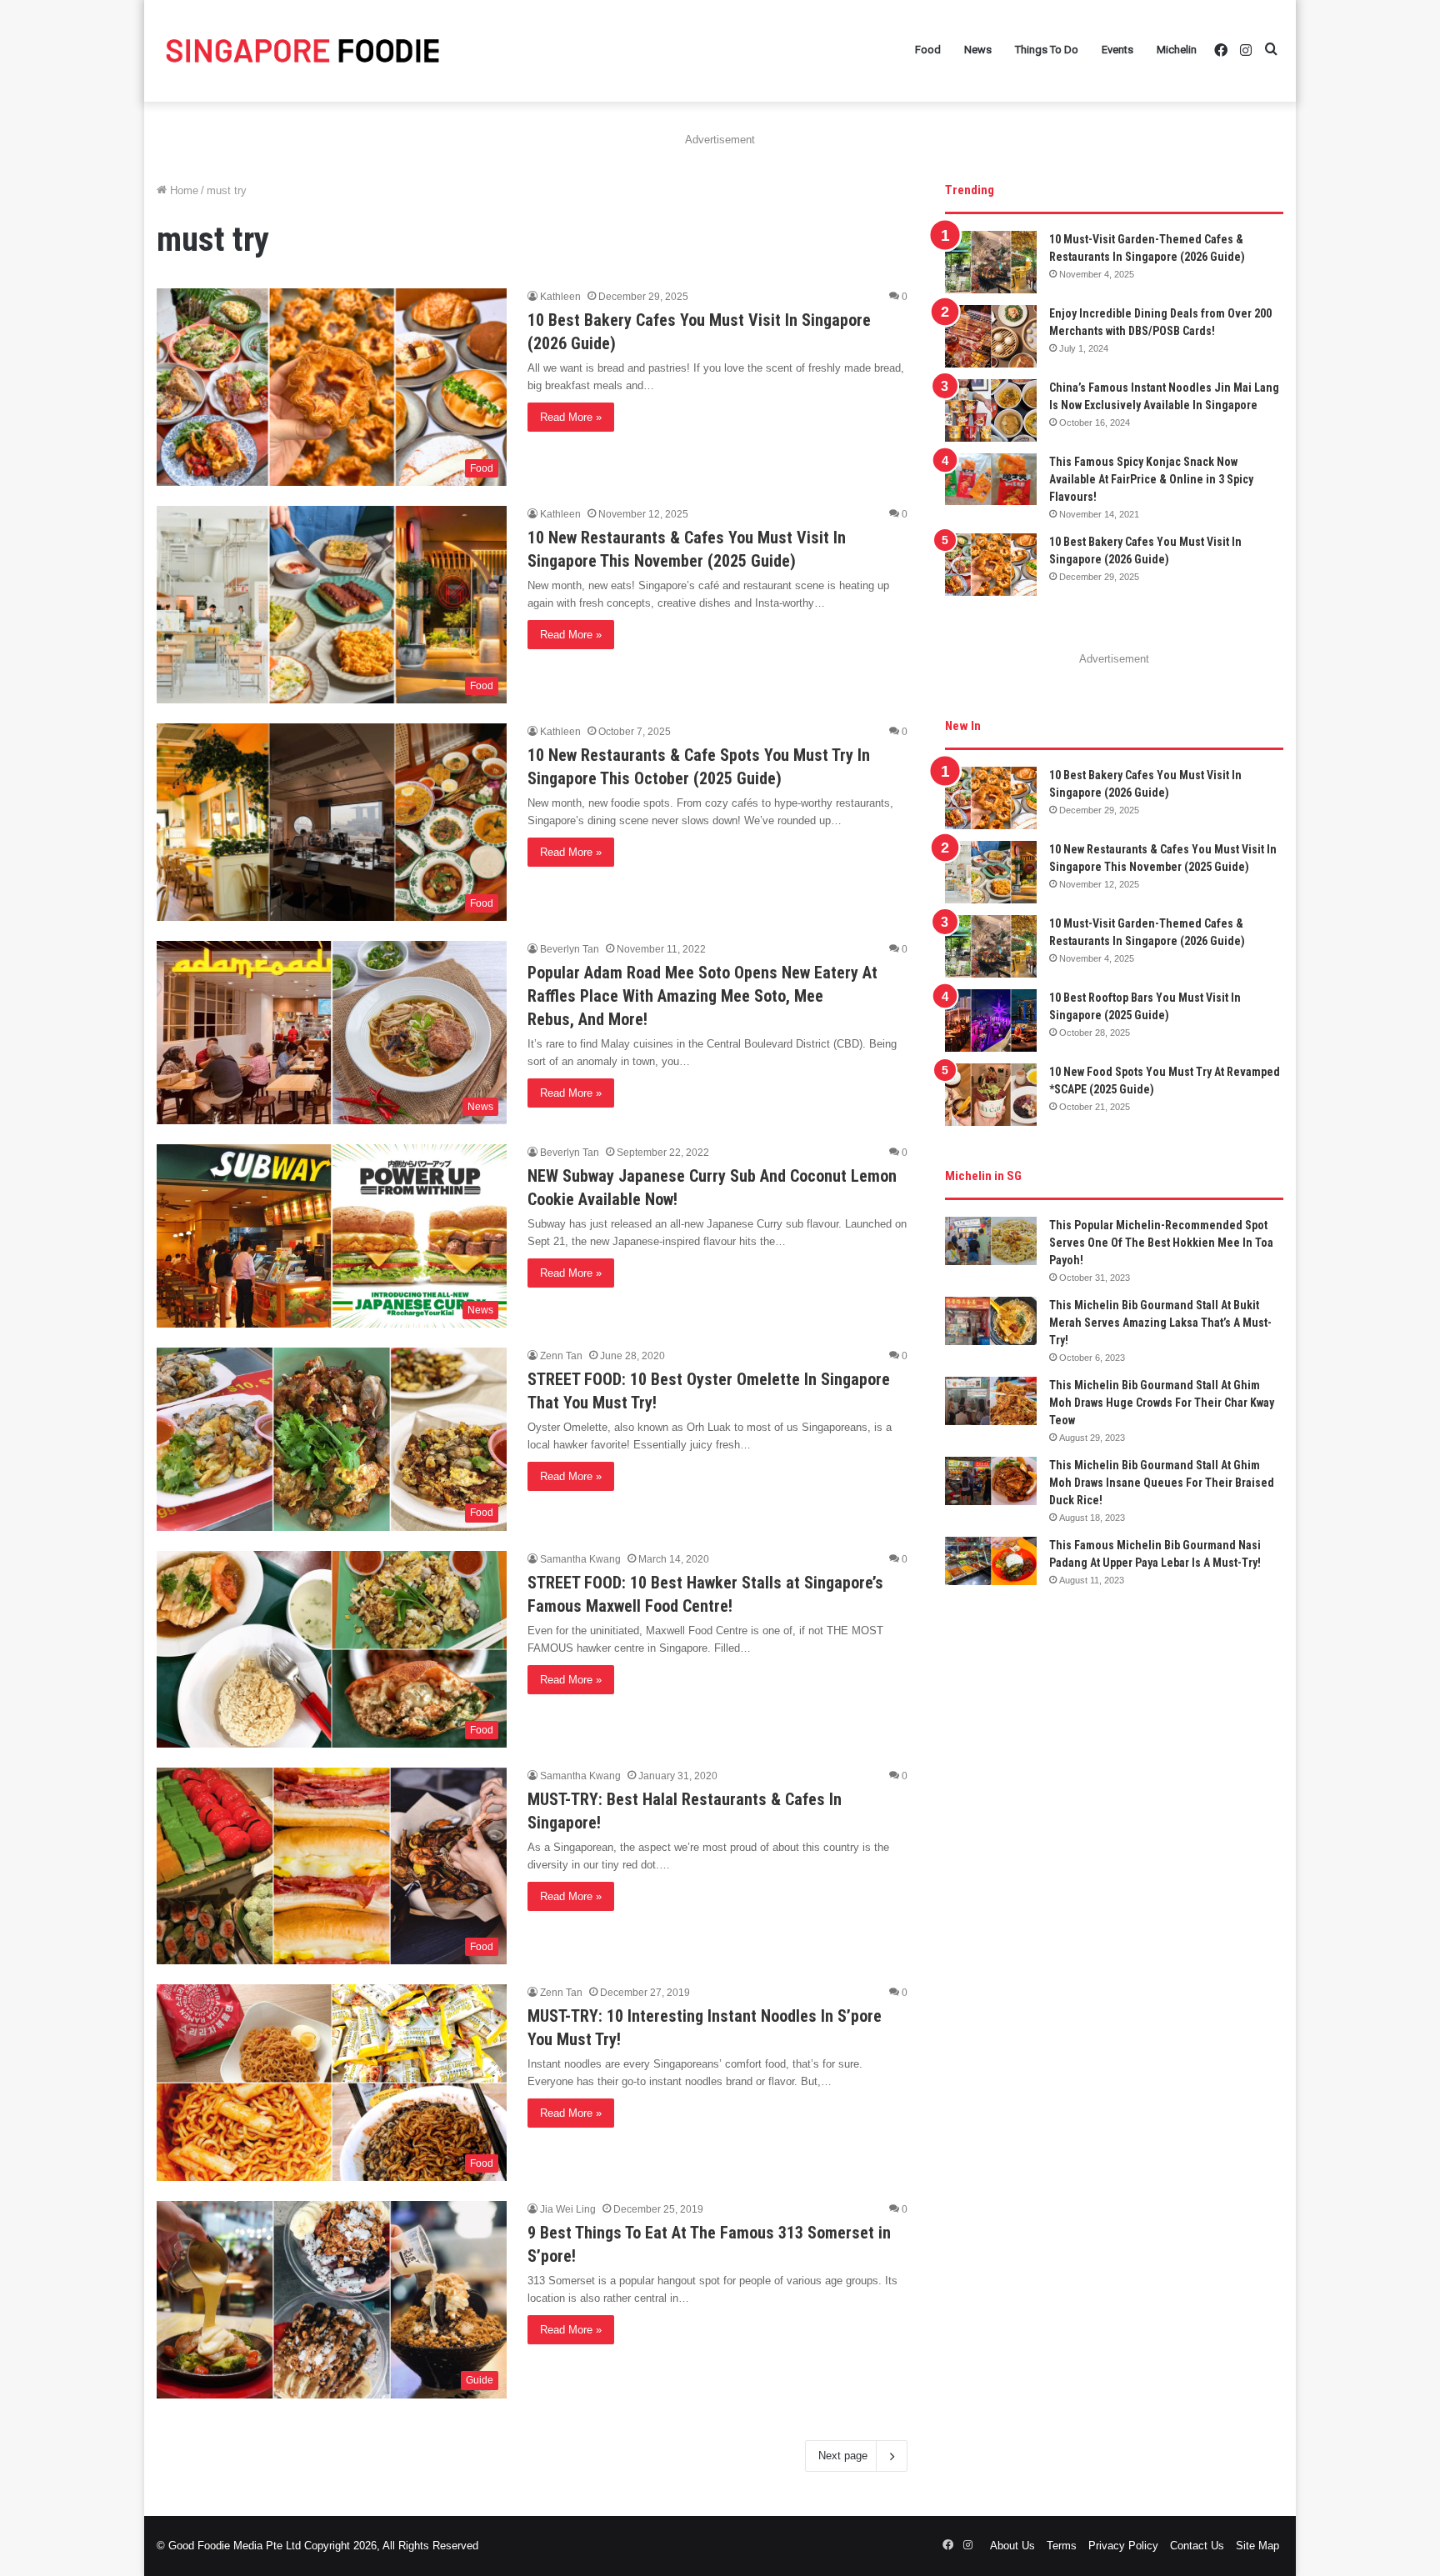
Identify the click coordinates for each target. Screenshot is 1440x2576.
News (978, 50)
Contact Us (1197, 2546)
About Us (1012, 2546)
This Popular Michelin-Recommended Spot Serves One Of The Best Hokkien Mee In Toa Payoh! (1161, 1243)
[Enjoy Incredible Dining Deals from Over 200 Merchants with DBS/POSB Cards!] (991, 336)
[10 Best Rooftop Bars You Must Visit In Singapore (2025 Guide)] (991, 1020)
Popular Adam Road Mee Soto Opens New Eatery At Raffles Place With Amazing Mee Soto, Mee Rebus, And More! (702, 996)
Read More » (571, 417)
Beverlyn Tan (570, 949)
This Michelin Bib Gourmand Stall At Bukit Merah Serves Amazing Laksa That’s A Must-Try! (1160, 1323)
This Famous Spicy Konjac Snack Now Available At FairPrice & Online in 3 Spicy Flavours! (1151, 479)
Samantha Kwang (580, 1559)
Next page (843, 2456)
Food (928, 50)
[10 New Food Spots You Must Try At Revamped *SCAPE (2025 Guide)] (991, 1095)
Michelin (1177, 50)
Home (182, 190)
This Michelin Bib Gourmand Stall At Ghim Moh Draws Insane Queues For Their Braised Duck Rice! (1162, 1483)
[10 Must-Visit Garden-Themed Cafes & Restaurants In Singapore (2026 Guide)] (991, 262)
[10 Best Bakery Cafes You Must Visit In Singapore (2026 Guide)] (991, 565)
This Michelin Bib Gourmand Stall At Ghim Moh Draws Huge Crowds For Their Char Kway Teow (1162, 1403)
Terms (1062, 2546)
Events (1117, 50)
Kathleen (560, 297)
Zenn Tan (561, 1356)
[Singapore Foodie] (302, 50)
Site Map (1257, 2546)
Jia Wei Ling (568, 2209)
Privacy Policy (1123, 2546)
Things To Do (1047, 50)
